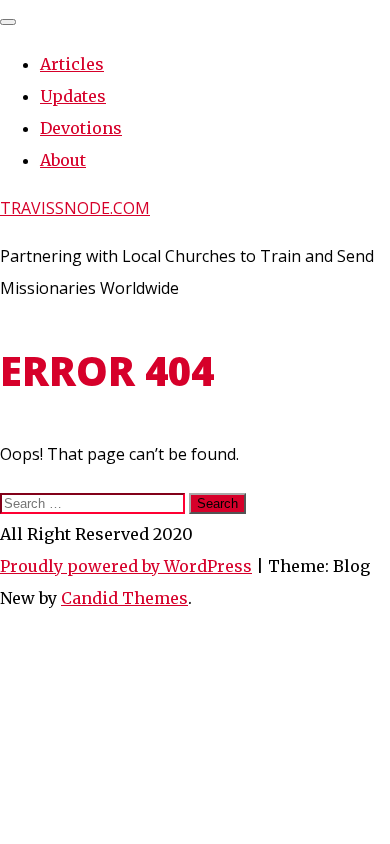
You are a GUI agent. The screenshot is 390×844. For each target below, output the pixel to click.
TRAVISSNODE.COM (75, 208)
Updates (73, 96)
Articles (72, 64)
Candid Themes (124, 598)
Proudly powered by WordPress (126, 566)
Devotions (81, 128)
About (63, 160)
